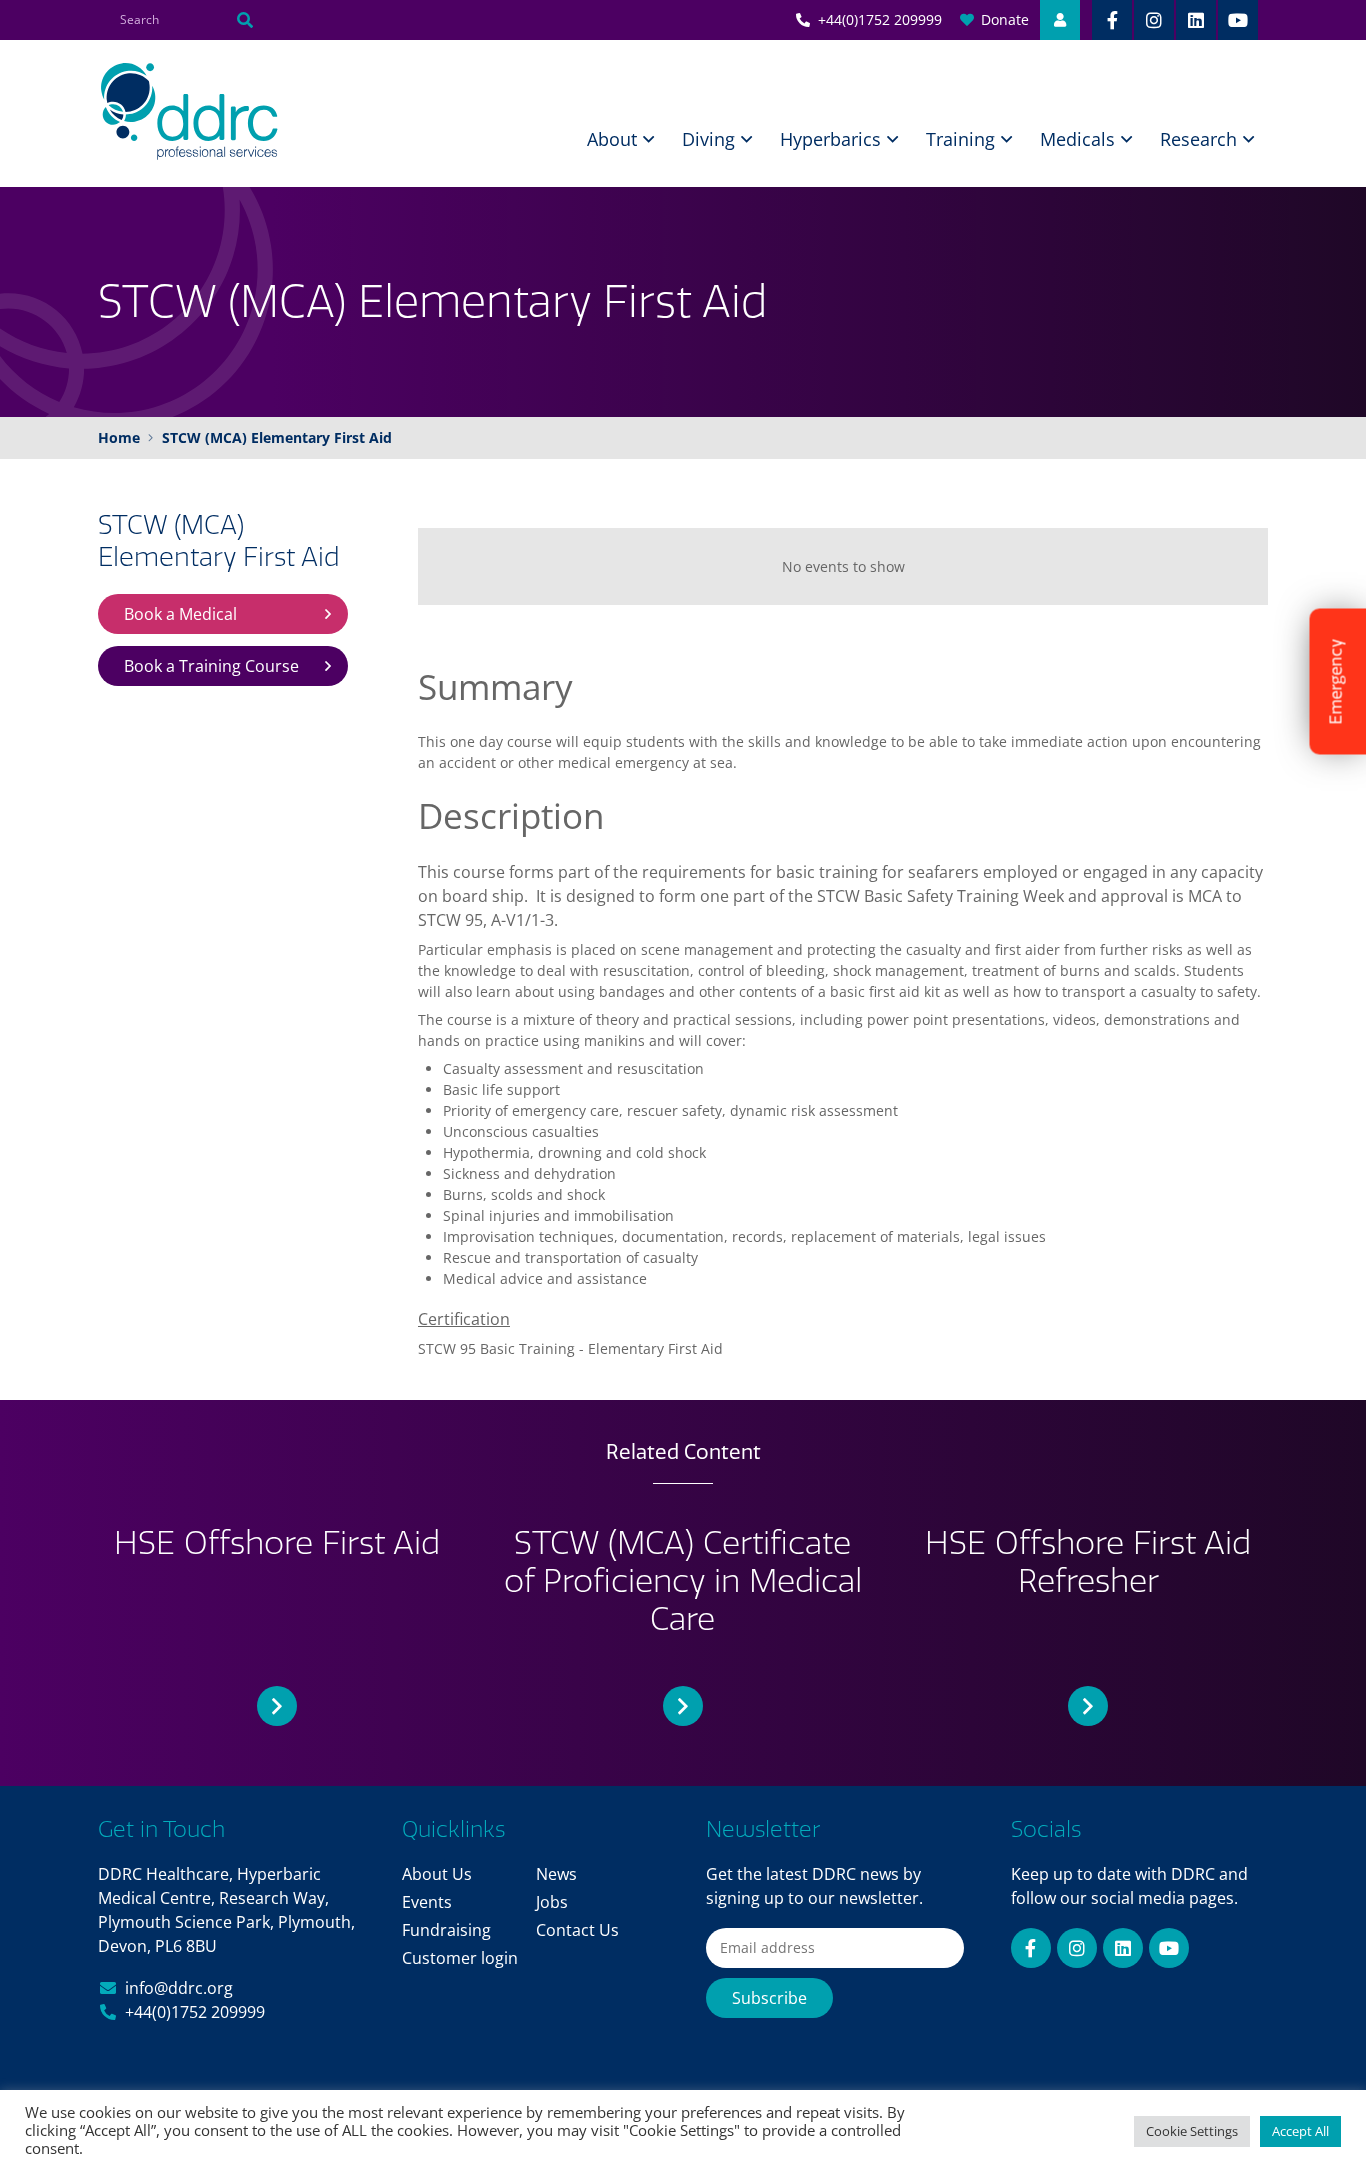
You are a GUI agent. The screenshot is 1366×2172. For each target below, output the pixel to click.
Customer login (460, 1958)
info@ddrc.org (179, 1988)
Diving (708, 139)
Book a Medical (180, 614)
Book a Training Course (211, 666)
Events (427, 1902)
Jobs (552, 1902)
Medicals (1077, 139)
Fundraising (446, 1930)
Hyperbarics (830, 139)
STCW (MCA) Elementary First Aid (219, 541)
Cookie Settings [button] (1192, 2131)
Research (1198, 139)
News (556, 1874)
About (612, 139)
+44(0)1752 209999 (195, 2012)
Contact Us (577, 1930)
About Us (437, 1874)
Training (960, 139)
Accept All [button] (1300, 2131)
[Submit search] (245, 20)
